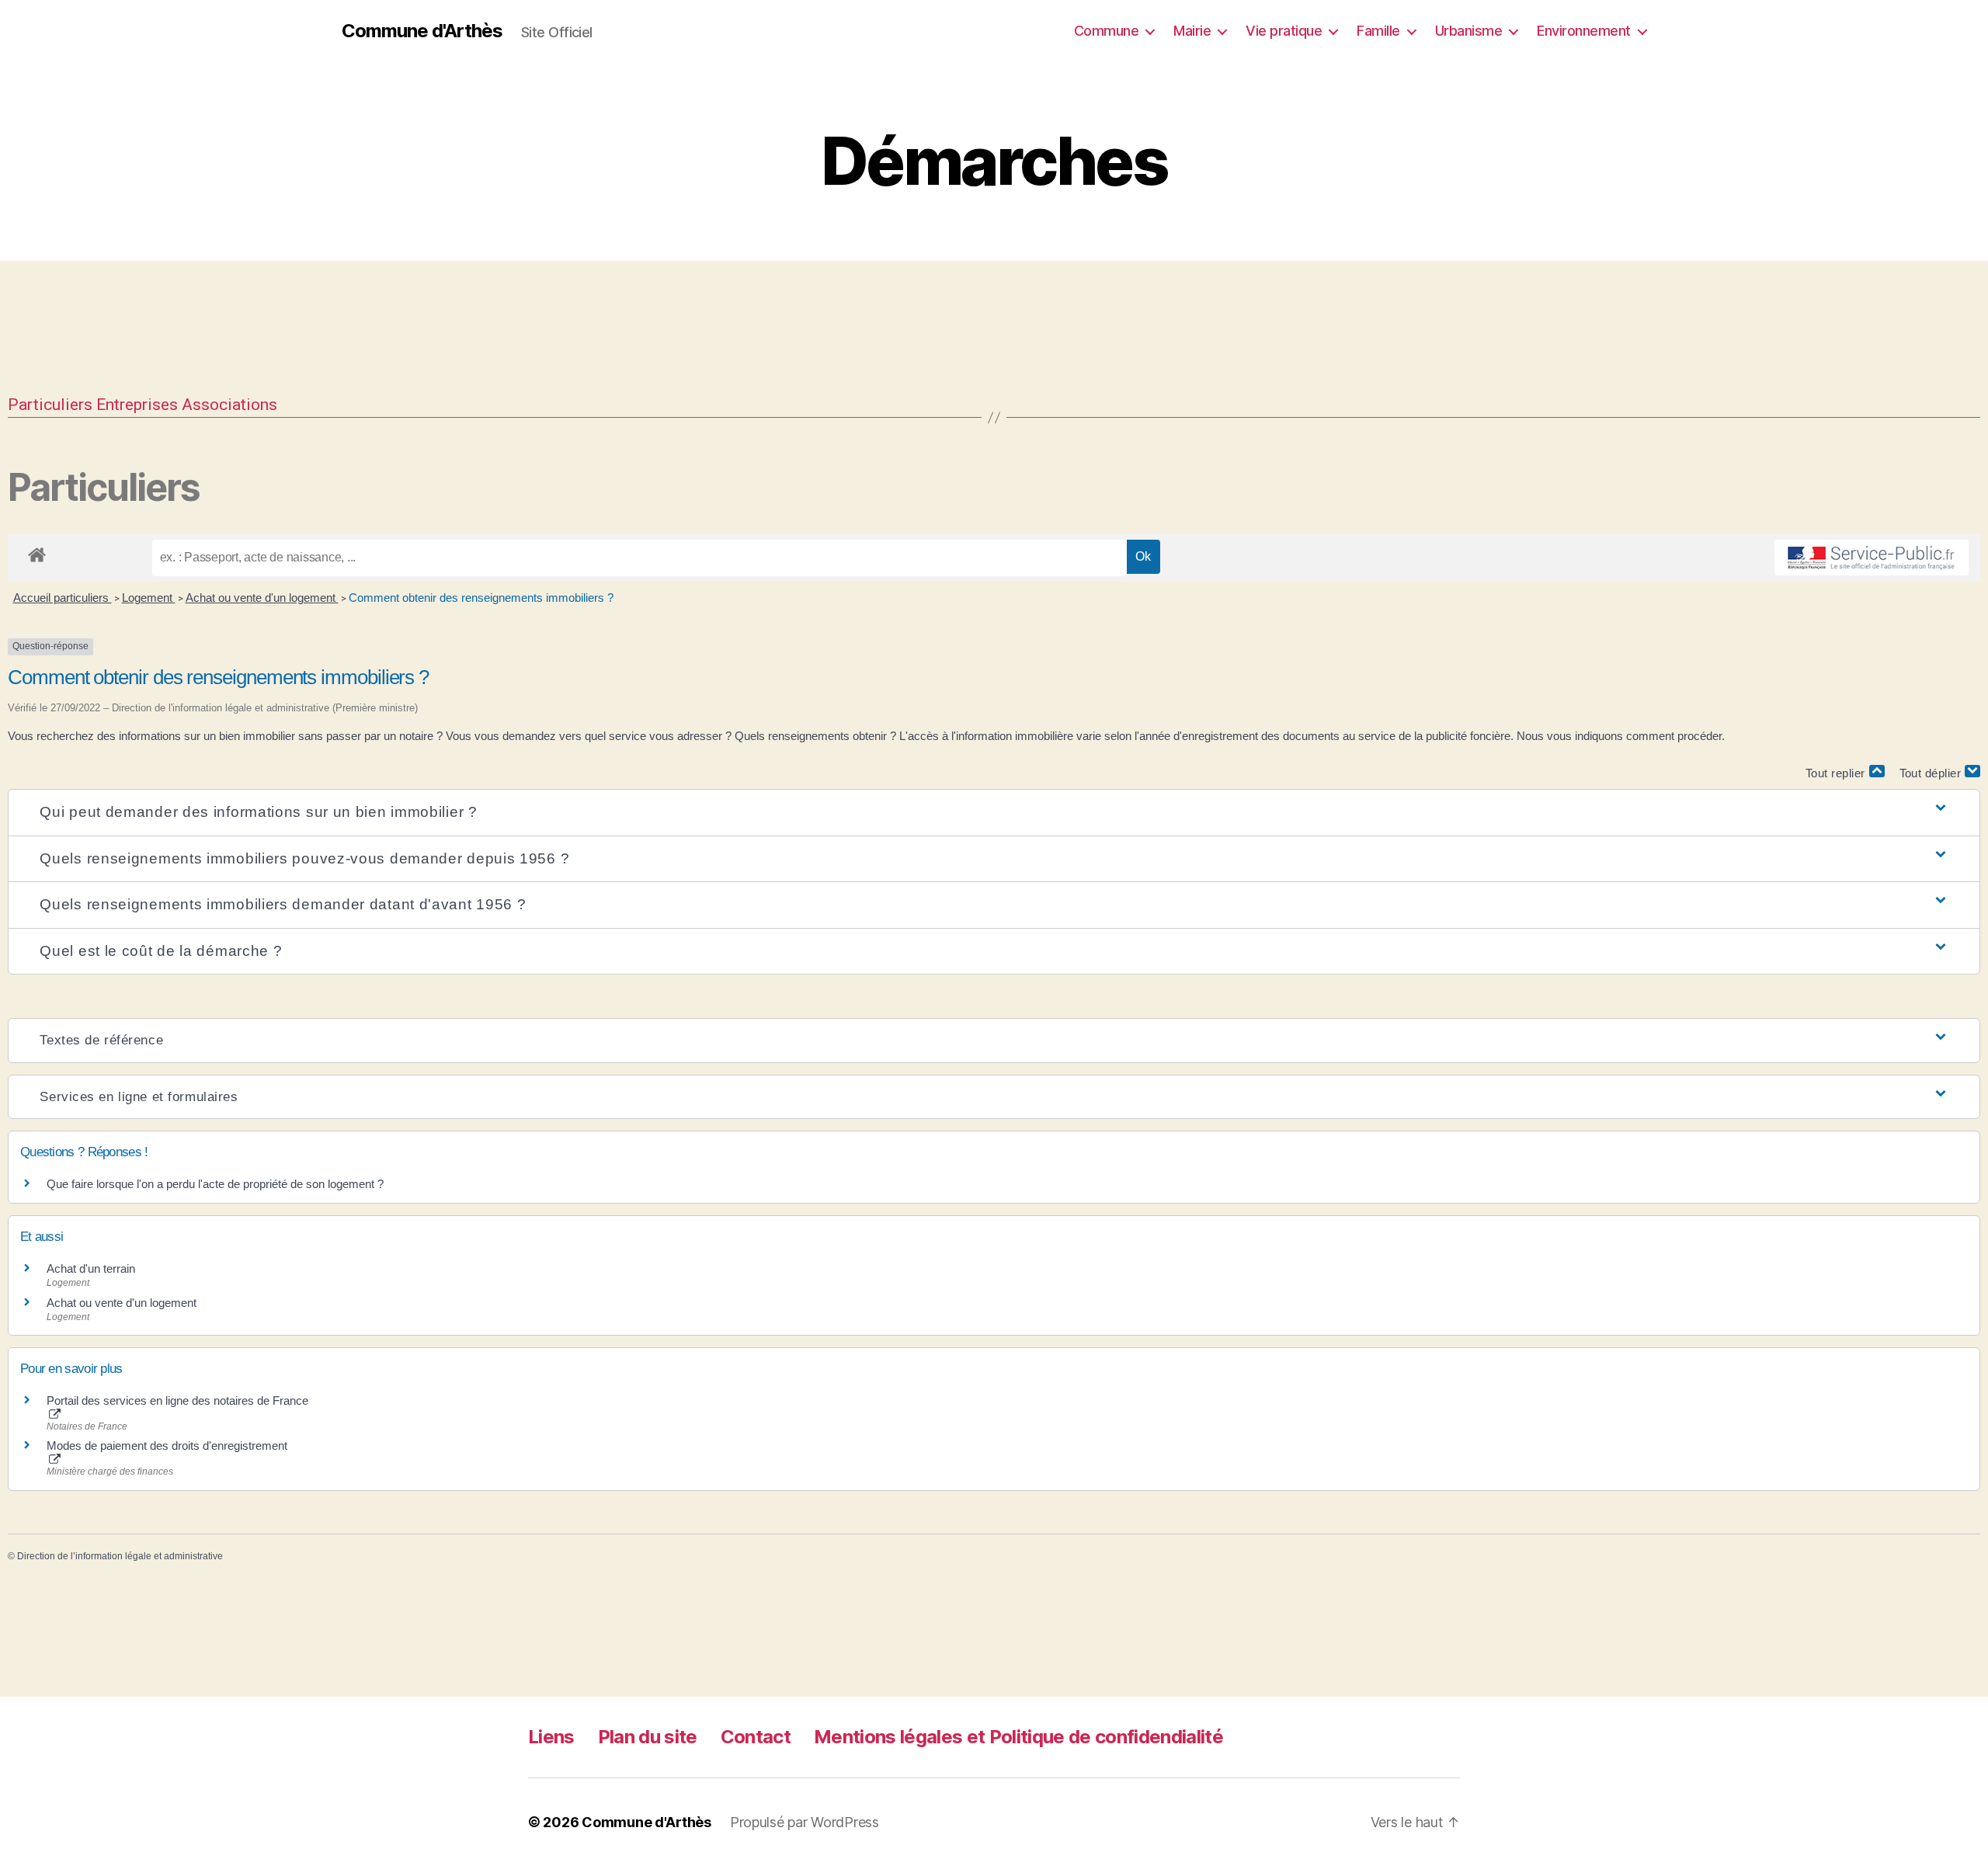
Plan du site (648, 1737)
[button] (994, 813)
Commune (1107, 31)
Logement (149, 598)
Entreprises (137, 405)
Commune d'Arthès (422, 31)
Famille (1378, 31)
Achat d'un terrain (91, 1268)
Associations (229, 405)
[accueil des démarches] (37, 552)
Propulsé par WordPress (805, 1822)
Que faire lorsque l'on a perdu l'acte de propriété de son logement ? (215, 1184)
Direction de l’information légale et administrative (120, 1556)
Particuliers (50, 405)
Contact (756, 1737)
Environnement (1584, 31)
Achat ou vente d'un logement (262, 598)
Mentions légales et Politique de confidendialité (1018, 1737)
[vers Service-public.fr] (1872, 558)
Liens (551, 1737)
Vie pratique (1284, 31)
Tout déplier (1932, 773)
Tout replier (1837, 773)
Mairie (1192, 31)
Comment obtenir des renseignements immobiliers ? (481, 598)
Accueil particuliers (63, 598)
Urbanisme (1469, 31)
